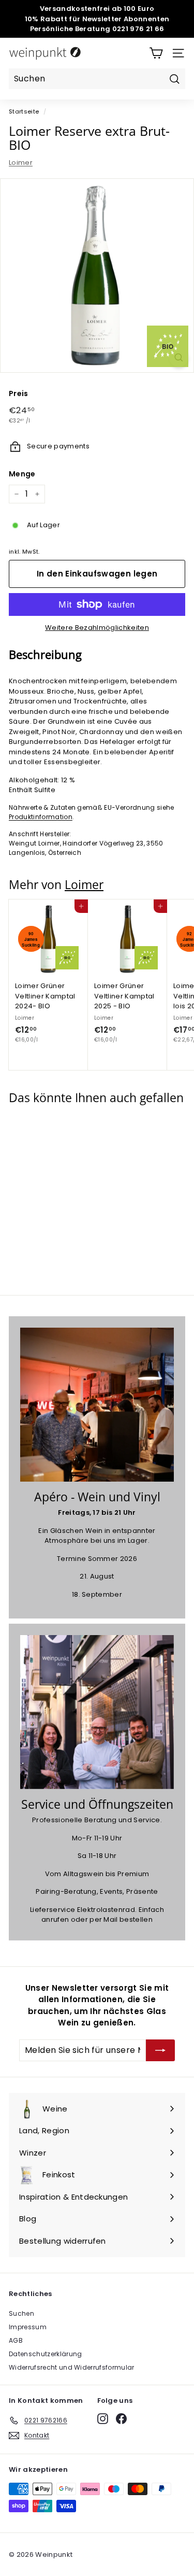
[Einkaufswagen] (156, 53)
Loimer (21, 163)
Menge (22, 474)
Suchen (21, 2313)
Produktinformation (41, 817)
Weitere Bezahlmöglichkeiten (97, 628)
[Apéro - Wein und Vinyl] (97, 1405)
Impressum (28, 2327)
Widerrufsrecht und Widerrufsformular (72, 2367)
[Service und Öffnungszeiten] (97, 1712)
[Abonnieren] (160, 2050)
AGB (16, 2340)
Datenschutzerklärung (46, 2354)
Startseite (24, 111)
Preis (19, 393)
